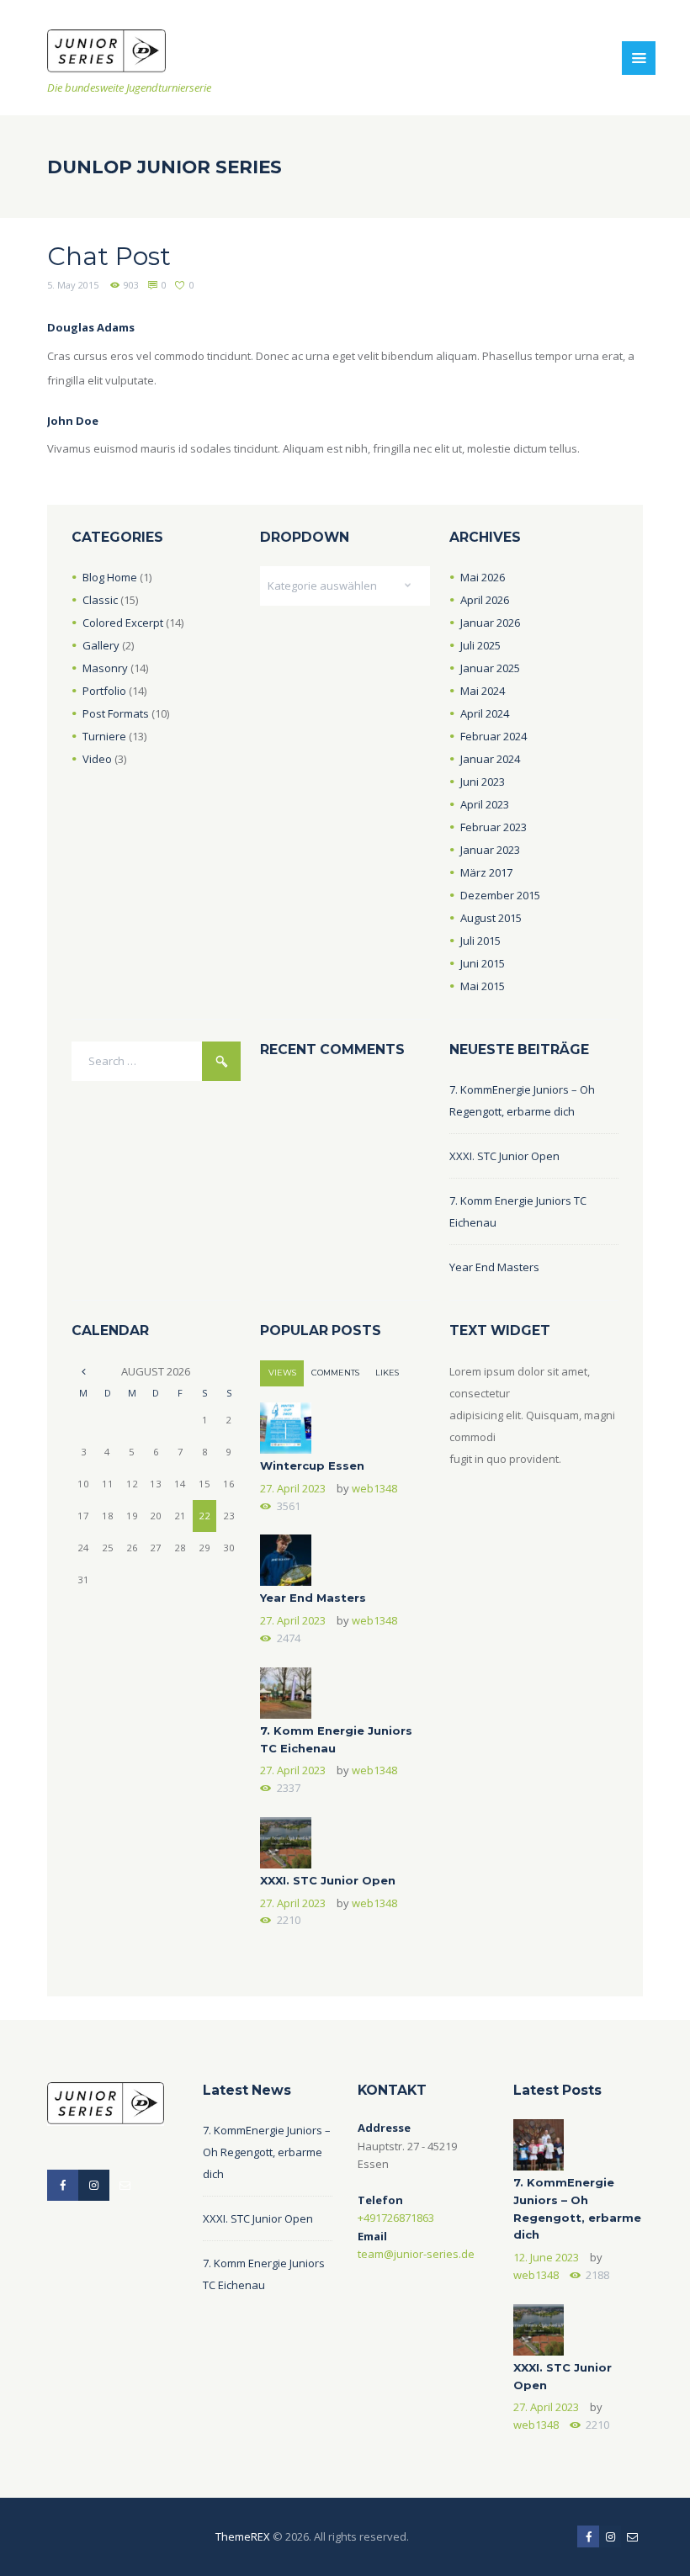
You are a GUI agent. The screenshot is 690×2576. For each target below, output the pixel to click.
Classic (100, 600)
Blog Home (110, 577)
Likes (387, 1373)
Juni (483, 782)
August (491, 918)
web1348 (374, 1488)
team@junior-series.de (416, 2254)
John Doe (73, 421)
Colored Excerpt (123, 623)
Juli (480, 645)
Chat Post (109, 256)
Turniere (104, 736)
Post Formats (116, 713)
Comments (335, 1373)
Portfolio (104, 691)
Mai (483, 577)
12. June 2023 (546, 2257)
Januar (490, 623)
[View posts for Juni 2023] (84, 1371)
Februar (494, 736)
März (486, 872)
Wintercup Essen (312, 1466)
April (485, 600)
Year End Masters (494, 1267)
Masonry (105, 668)
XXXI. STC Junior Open (504, 1156)
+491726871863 (396, 2218)
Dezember (500, 895)
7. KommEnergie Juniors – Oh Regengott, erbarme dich (267, 2152)
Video (97, 759)
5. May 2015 (73, 285)
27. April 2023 (293, 1488)
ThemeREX (243, 2536)
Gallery (101, 645)
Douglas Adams (91, 327)
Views (282, 1373)
